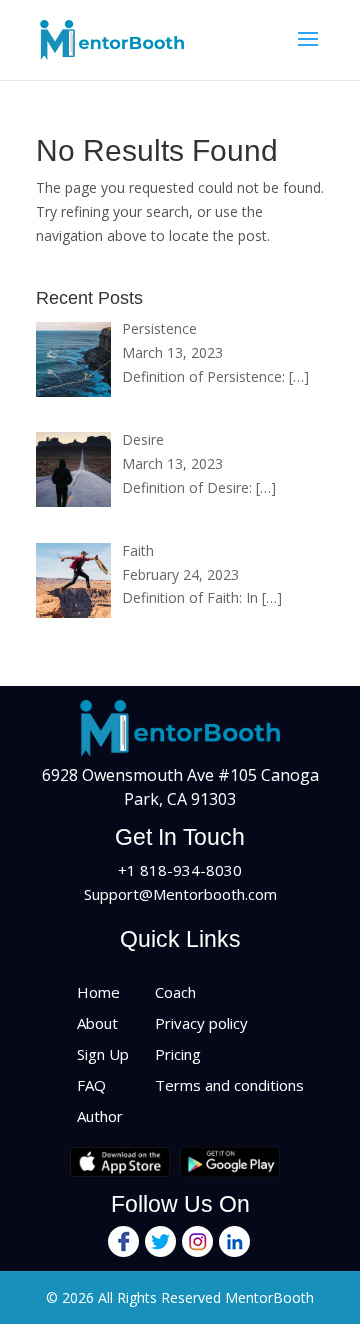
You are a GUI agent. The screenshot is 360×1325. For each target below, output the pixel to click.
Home (98, 992)
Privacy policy (201, 1023)
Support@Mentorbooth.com (180, 894)
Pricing (178, 1054)
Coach (175, 992)
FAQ (91, 1085)
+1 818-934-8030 (180, 870)
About (97, 1023)
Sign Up (103, 1054)
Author (100, 1116)
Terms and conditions (229, 1085)
